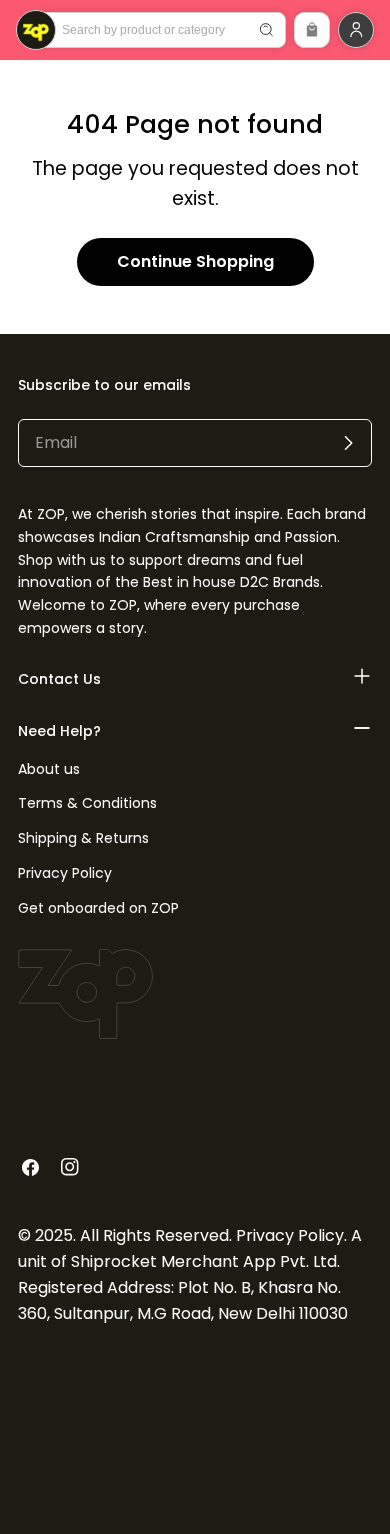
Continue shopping (195, 261)
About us (49, 769)
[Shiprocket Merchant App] (36, 30)
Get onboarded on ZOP (98, 908)
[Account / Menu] (356, 30)
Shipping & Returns (83, 838)
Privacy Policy (65, 873)
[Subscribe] (348, 443)
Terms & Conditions (87, 803)
